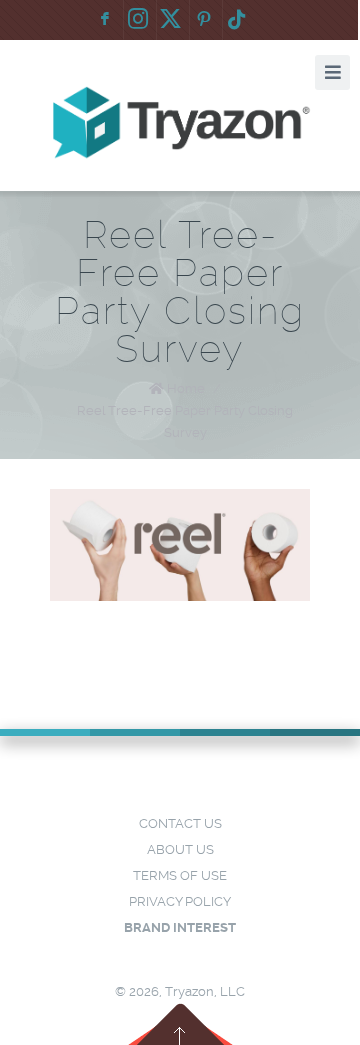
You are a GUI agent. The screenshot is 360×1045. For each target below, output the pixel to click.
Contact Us (180, 823)
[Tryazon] (180, 123)
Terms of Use (180, 875)
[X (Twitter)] (171, 20)
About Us (180, 849)
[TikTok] (237, 20)
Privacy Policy (180, 901)
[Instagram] (138, 20)
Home (186, 388)
